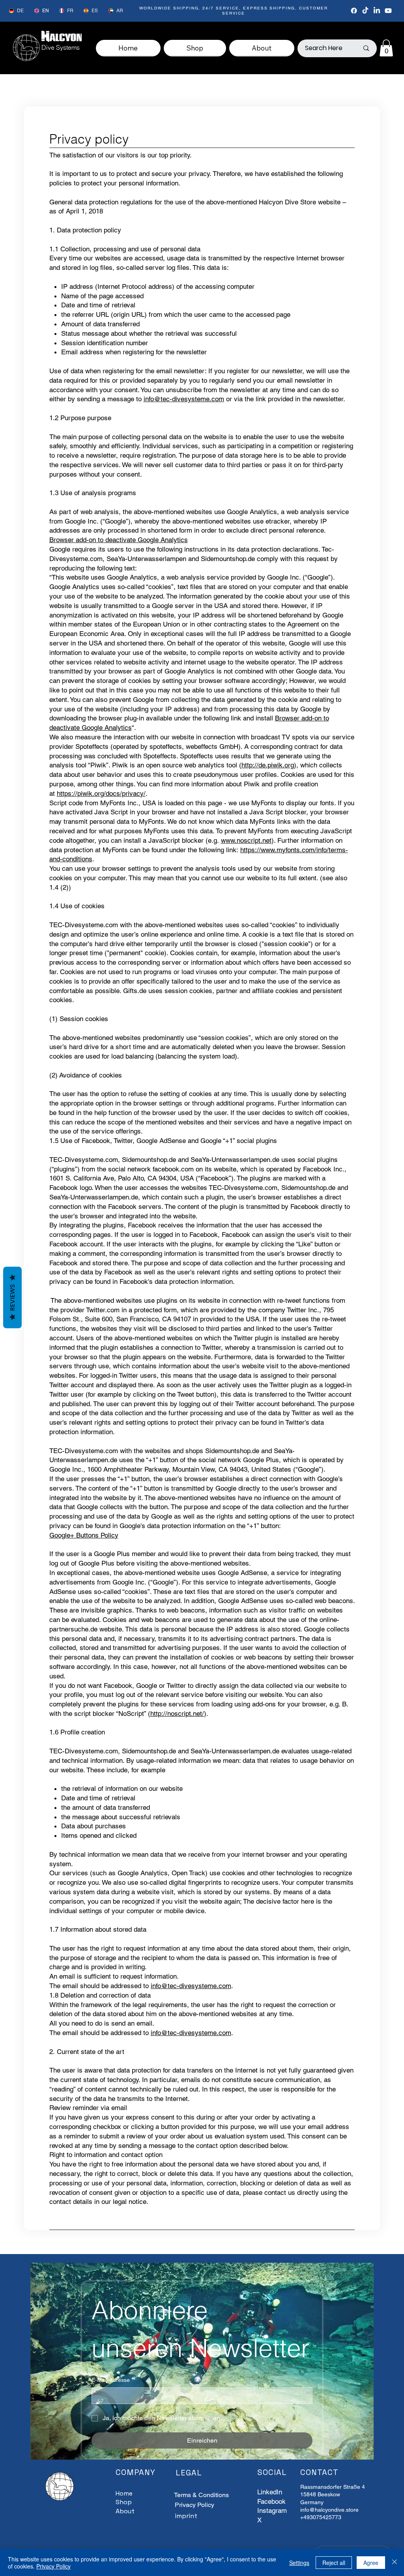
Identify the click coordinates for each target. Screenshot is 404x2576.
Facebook (271, 2501)
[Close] (395, 2563)
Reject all (334, 2563)
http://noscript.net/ (177, 1714)
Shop (124, 2502)
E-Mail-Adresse (112, 2380)
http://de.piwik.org (268, 765)
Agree (371, 2563)
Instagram (272, 2511)
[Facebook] (354, 11)
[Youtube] (388, 11)
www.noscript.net (246, 840)
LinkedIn (270, 2492)
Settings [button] (299, 2563)
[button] (386, 48)
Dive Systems (61, 47)
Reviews (12, 1297)
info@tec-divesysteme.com (184, 399)
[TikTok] (365, 11)
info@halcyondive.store (329, 2510)
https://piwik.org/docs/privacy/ (101, 793)
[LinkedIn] (377, 11)
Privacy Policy (195, 2505)
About (125, 2511)
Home (124, 2493)
